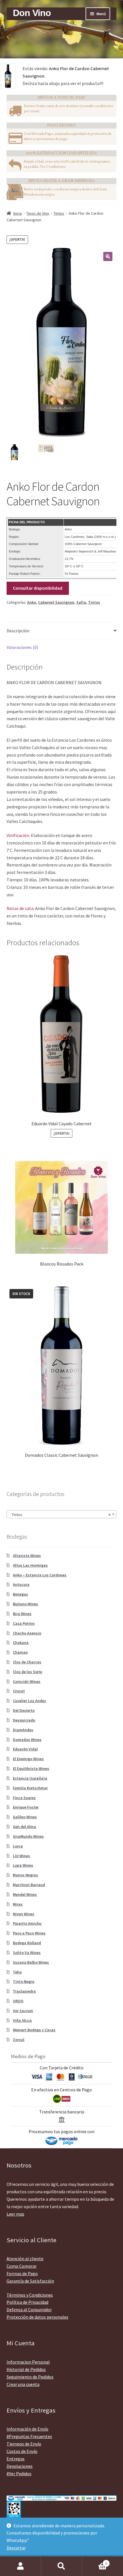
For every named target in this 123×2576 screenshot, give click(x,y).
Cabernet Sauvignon (56, 602)
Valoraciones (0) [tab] (22, 647)
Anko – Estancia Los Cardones (40, 1575)
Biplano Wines (25, 1604)
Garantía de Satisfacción (30, 2281)
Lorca (18, 1846)
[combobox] (62, 1514)
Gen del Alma (24, 1827)
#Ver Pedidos (19, 2474)
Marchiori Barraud (29, 1885)
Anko (32, 602)
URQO (18, 2001)
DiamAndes (23, 1730)
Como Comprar (22, 2266)
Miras (18, 1904)
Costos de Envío (22, 2451)
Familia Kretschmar (30, 1788)
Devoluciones (20, 2466)
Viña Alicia (22, 2020)
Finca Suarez (24, 1798)
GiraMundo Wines (28, 1836)
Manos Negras (25, 1875)
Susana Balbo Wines (31, 1962)
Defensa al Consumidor (29, 2309)
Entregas (16, 2459)
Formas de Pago (22, 2273)
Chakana (21, 1643)
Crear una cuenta (23, 2384)
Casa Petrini (24, 1623)
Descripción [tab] (18, 631)
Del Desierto (24, 1710)
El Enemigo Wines (28, 1759)
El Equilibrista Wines (31, 1768)
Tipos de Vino (38, 213)
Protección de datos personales (37, 2317)
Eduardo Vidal (25, 1749)
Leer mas (15, 2214)
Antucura (21, 1584)
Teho (17, 1972)
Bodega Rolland (27, 1943)
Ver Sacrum (23, 2011)
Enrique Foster (26, 1807)
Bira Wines (22, 1614)
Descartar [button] (16, 2548)
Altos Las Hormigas (30, 1565)
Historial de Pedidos (26, 2369)
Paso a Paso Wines (29, 1933)
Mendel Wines (25, 1894)
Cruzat (19, 1691)
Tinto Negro (24, 1981)
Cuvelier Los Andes (29, 1701)
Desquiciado (24, 1720)
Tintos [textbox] (60, 1515)
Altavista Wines (27, 1556)
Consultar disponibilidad (38, 588)
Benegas (20, 1594)
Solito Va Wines (27, 1953)
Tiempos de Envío (24, 2444)
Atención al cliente (25, 2259)
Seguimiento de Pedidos (30, 2377)
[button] (108, 256)
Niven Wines (24, 1914)
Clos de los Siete (27, 1672)
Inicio (18, 213)
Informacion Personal (28, 2362)
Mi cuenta (20, 2566)
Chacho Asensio (27, 1633)
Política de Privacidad (27, 2302)
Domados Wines (27, 1740)
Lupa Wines (23, 1865)
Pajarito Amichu (27, 1923)
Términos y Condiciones (30, 2295)
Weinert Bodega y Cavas (34, 2030)
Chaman (20, 1652)
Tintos (59, 213)
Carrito (95, 2561)
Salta (81, 602)
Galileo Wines (25, 1817)
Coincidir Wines (27, 1681)
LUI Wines (21, 1856)
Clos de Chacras (27, 1662)
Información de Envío (27, 2429)
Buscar (61, 2566)
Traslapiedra (24, 1991)
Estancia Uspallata (30, 1778)
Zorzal (19, 2040)
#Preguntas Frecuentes (29, 2436)
